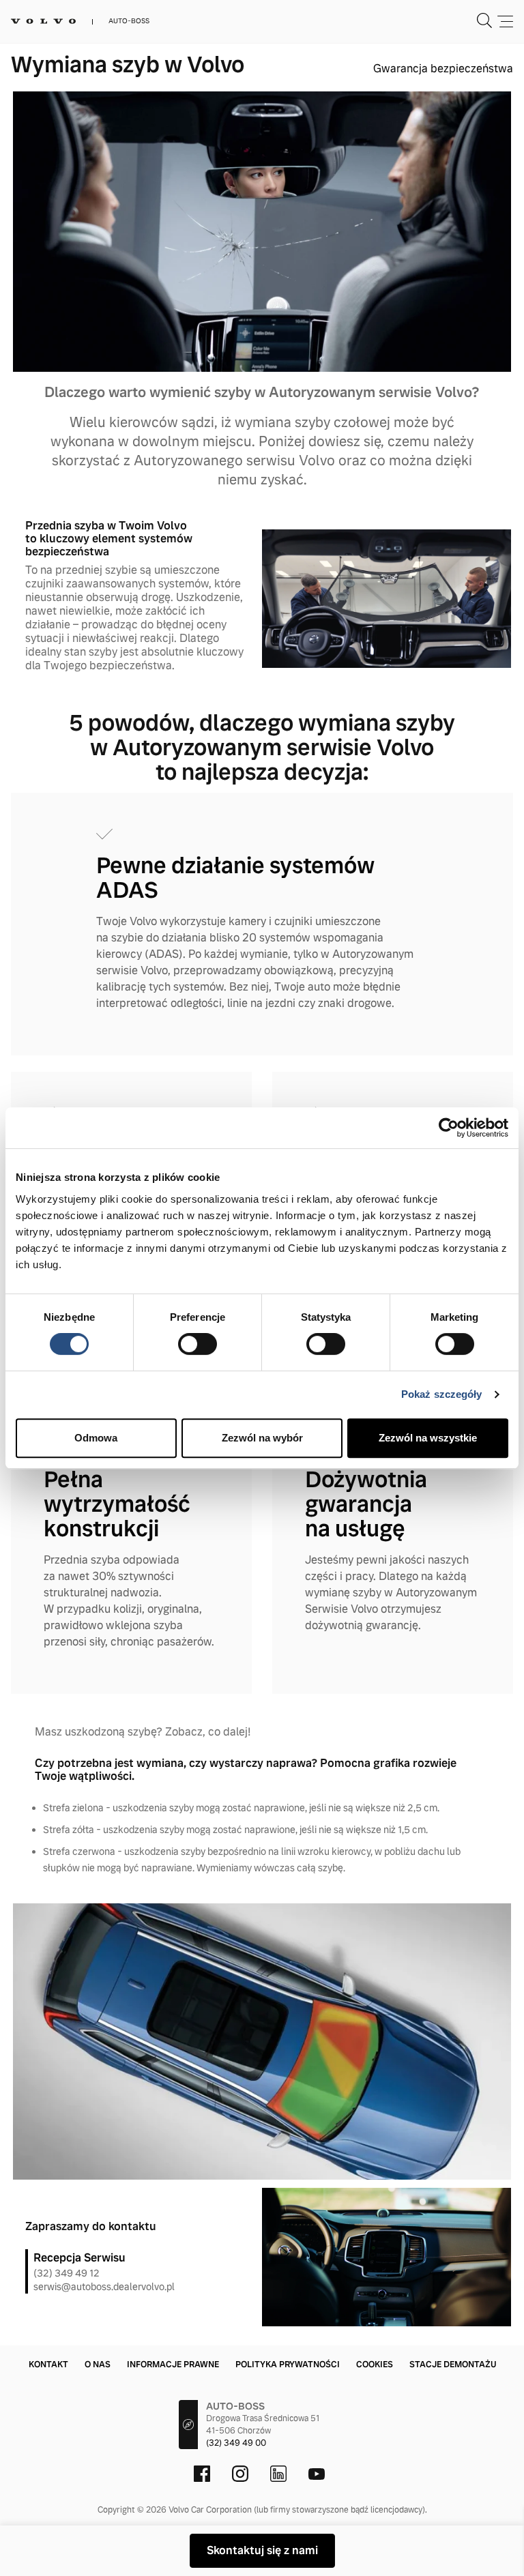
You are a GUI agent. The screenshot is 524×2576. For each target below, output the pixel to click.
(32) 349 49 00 (236, 2443)
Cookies (375, 2365)
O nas (98, 2365)
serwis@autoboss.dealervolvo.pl (104, 2287)
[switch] (198, 1344)
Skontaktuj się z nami (262, 2550)
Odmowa (96, 1438)
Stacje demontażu (453, 2365)
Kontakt (48, 2365)
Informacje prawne (173, 2365)
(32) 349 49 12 (67, 2273)
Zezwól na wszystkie (428, 1438)
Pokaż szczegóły (442, 1394)
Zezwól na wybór (262, 1438)
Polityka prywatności (288, 2365)
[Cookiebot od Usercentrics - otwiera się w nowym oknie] (449, 1128)
